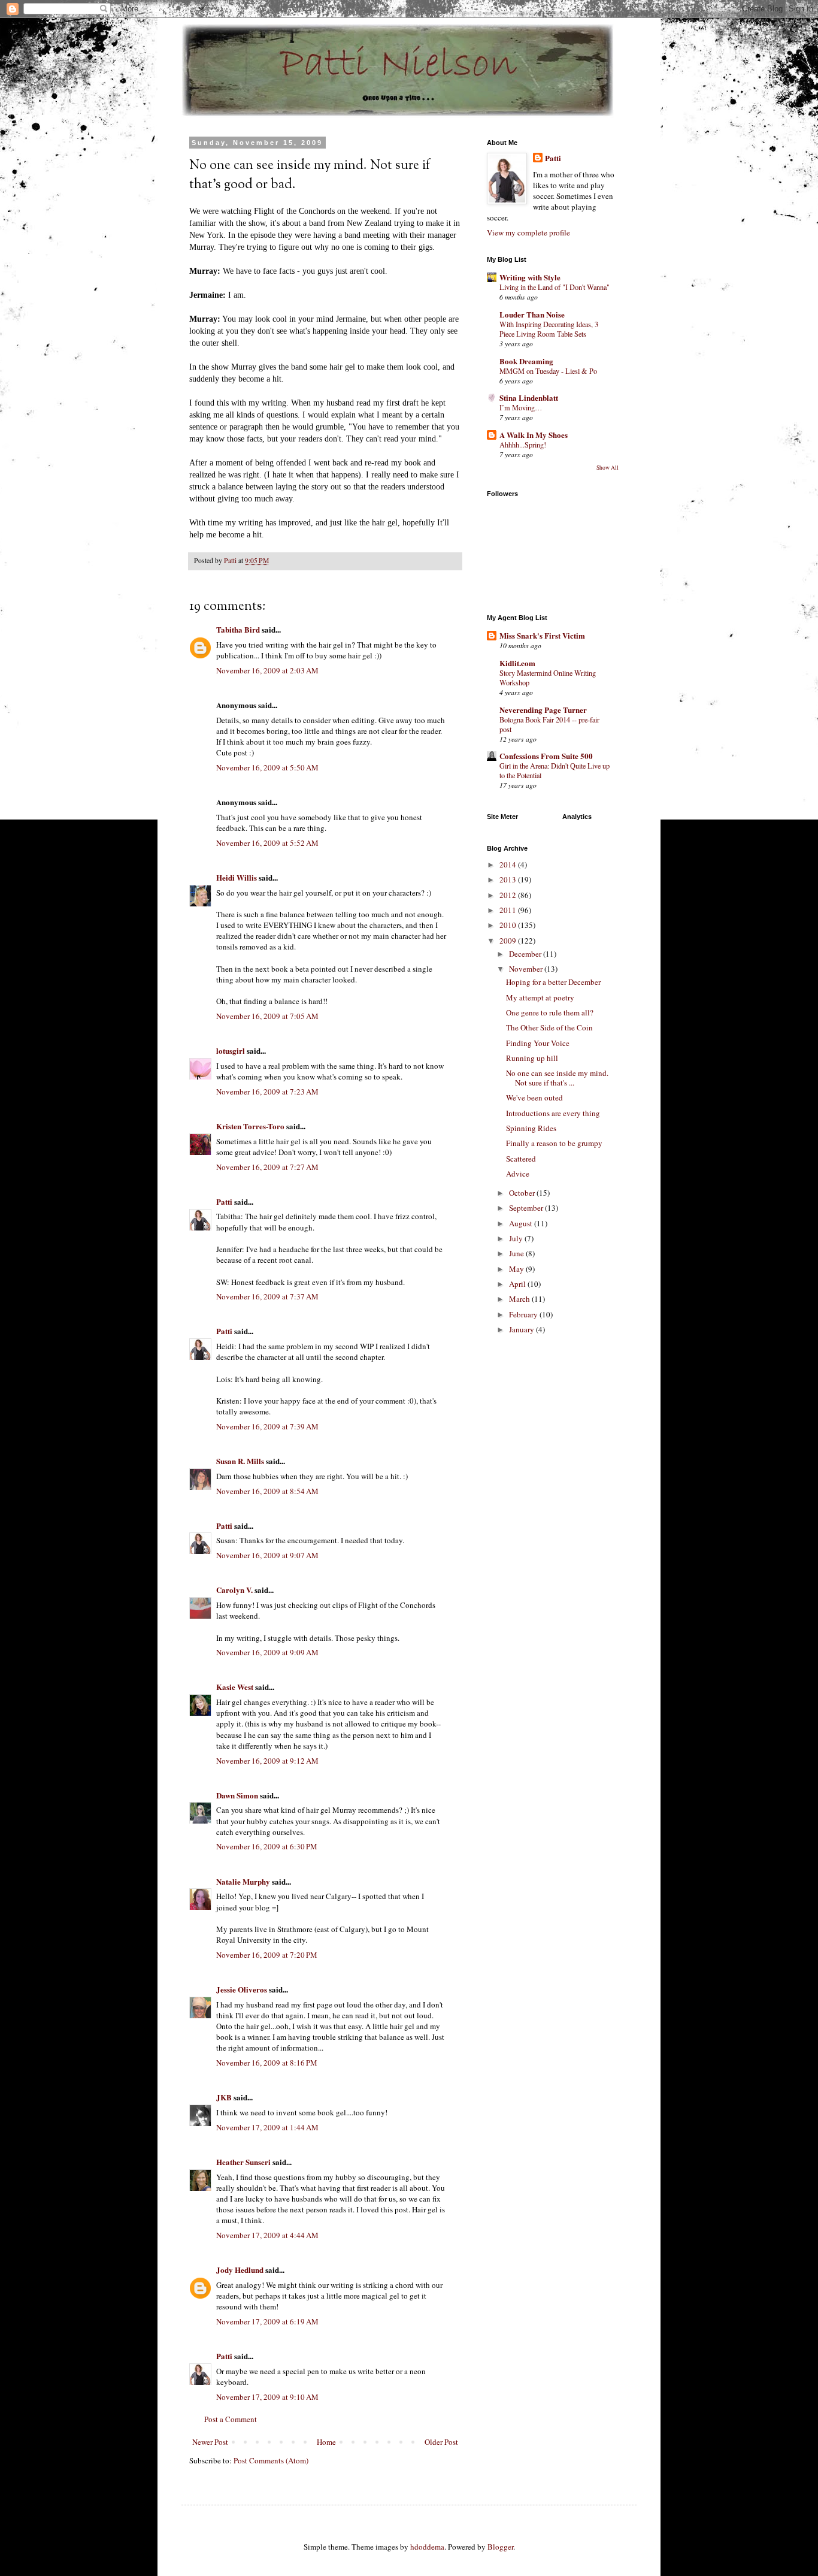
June (517, 1253)
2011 (509, 910)
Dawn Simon (237, 1795)
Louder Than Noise (532, 314)
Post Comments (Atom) (271, 2460)
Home (326, 2442)
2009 (509, 941)
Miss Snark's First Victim (542, 635)
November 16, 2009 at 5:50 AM (267, 767)
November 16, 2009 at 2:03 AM (267, 670)
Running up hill (532, 1058)
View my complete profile (528, 232)
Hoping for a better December (553, 982)
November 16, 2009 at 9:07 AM (267, 1555)
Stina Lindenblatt (529, 397)
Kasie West (235, 1687)
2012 (509, 895)
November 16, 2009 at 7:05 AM (267, 1016)
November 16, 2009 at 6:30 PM (267, 1846)
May (517, 1269)
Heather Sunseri (243, 2162)
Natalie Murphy (243, 1881)
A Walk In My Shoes (534, 435)
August (522, 1223)
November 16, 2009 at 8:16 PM (267, 2063)
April (518, 1284)
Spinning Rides (531, 1128)
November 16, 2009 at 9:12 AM (267, 1761)
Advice (518, 1174)
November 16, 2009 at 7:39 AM (267, 1426)
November (527, 969)
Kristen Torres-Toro (250, 1126)
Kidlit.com (517, 663)
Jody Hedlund (240, 2270)
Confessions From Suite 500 (546, 756)
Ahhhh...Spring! (523, 445)
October (523, 1193)
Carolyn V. (234, 1590)
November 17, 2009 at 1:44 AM (267, 2127)
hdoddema (427, 2547)
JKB (224, 2097)
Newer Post (210, 2442)
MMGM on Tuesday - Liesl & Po (548, 371)
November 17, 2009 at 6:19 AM (267, 2321)
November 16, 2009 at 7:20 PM (267, 1955)
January (522, 1329)
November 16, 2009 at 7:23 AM (267, 1092)
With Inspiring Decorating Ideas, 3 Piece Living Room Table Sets (549, 329)
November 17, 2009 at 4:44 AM (267, 2235)
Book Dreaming (526, 361)
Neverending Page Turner (543, 710)
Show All (608, 468)
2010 (509, 925)
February (524, 1314)
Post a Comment (231, 2419)
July (517, 1238)
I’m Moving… (521, 407)
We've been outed (534, 1097)
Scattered (521, 1159)
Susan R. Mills (240, 1461)
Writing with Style (530, 277)
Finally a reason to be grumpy (554, 1143)
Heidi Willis (237, 877)
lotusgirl (231, 1050)
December (526, 954)
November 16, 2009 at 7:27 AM (267, 1167)
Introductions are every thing (553, 1113)
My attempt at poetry (540, 997)
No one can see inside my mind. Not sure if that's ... (557, 1078)
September (527, 1208)
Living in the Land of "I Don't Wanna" (555, 287)
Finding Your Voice (538, 1043)
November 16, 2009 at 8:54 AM (267, 1491)
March (520, 1299)
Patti (224, 1201)
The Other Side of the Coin (549, 1027)
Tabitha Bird (238, 629)
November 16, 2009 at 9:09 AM (267, 1652)
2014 (509, 864)
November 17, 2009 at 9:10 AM (267, 2397)
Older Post (441, 2442)
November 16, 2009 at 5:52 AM (267, 843)
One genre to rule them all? (550, 1012)
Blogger (500, 2547)
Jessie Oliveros (242, 1989)
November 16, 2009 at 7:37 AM (267, 1296)
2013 (509, 879)
